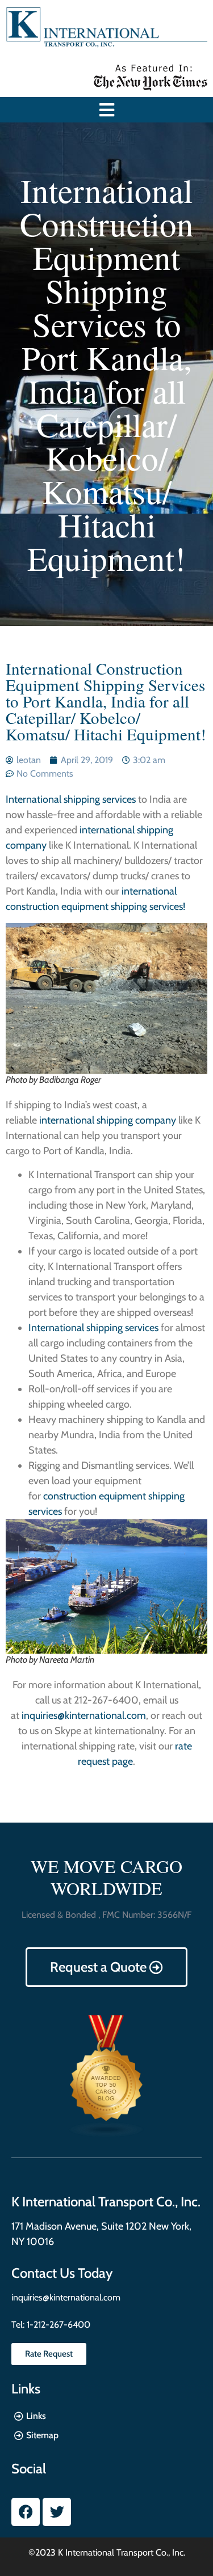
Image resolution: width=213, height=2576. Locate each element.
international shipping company (106, 1120)
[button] (106, 110)
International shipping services (71, 799)
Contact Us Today (62, 2273)
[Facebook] (26, 2512)
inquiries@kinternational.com (84, 1715)
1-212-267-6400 (57, 2325)
